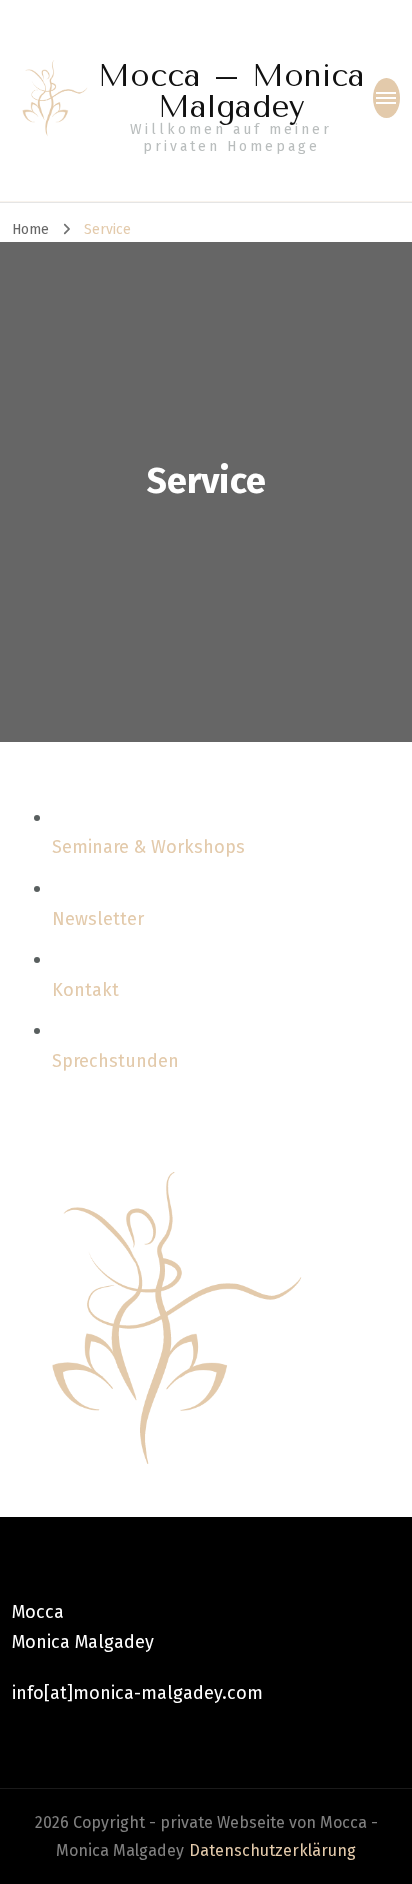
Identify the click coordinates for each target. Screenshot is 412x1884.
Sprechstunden (115, 1061)
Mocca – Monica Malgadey (231, 91)
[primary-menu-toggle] (386, 98)
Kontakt (85, 990)
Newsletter (98, 919)
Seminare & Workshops (148, 847)
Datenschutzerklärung (272, 1850)
